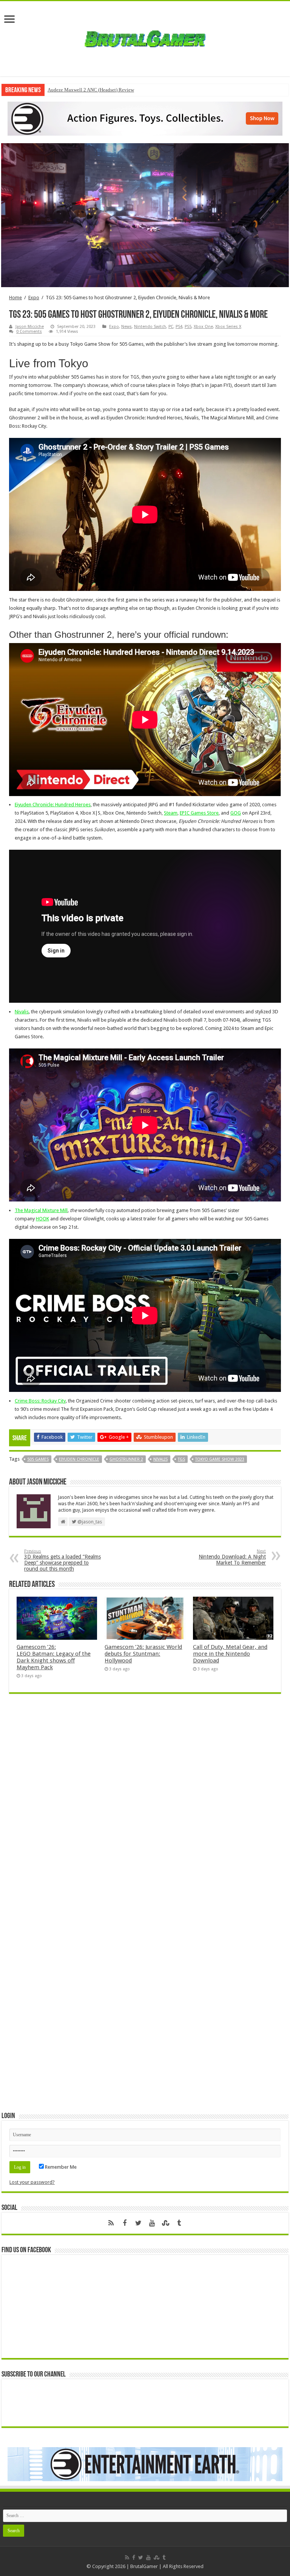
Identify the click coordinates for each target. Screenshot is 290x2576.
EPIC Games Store (199, 813)
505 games (38, 1459)
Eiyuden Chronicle (79, 1459)
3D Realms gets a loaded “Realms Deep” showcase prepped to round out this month (62, 1560)
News (126, 327)
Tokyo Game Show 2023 (220, 1459)
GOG (236, 813)
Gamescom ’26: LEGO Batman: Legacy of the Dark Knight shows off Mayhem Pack (54, 1657)
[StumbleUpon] (165, 2223)
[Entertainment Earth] (145, 118)
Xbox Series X (228, 327)
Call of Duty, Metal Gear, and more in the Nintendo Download (230, 1654)
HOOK (42, 1219)
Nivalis (22, 1012)
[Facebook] (125, 2223)
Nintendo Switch (150, 327)
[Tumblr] (179, 2223)
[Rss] (111, 2223)
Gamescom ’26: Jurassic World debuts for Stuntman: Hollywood (143, 1654)
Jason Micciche (30, 327)
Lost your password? (32, 2182)
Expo (34, 298)
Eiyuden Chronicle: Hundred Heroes (53, 805)
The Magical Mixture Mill (41, 1210)
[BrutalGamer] (145, 37)
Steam (171, 813)
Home (15, 298)
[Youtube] (152, 2223)
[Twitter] (138, 2223)
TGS (181, 1459)
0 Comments (29, 332)
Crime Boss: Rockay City (40, 1401)
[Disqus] (145, 1809)
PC (171, 327)
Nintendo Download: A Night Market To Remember (232, 1557)
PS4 (179, 327)
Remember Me (60, 2167)
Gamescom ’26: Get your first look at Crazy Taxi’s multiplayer (111, 90)
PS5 (188, 327)
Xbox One (203, 327)
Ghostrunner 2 (126, 1459)
